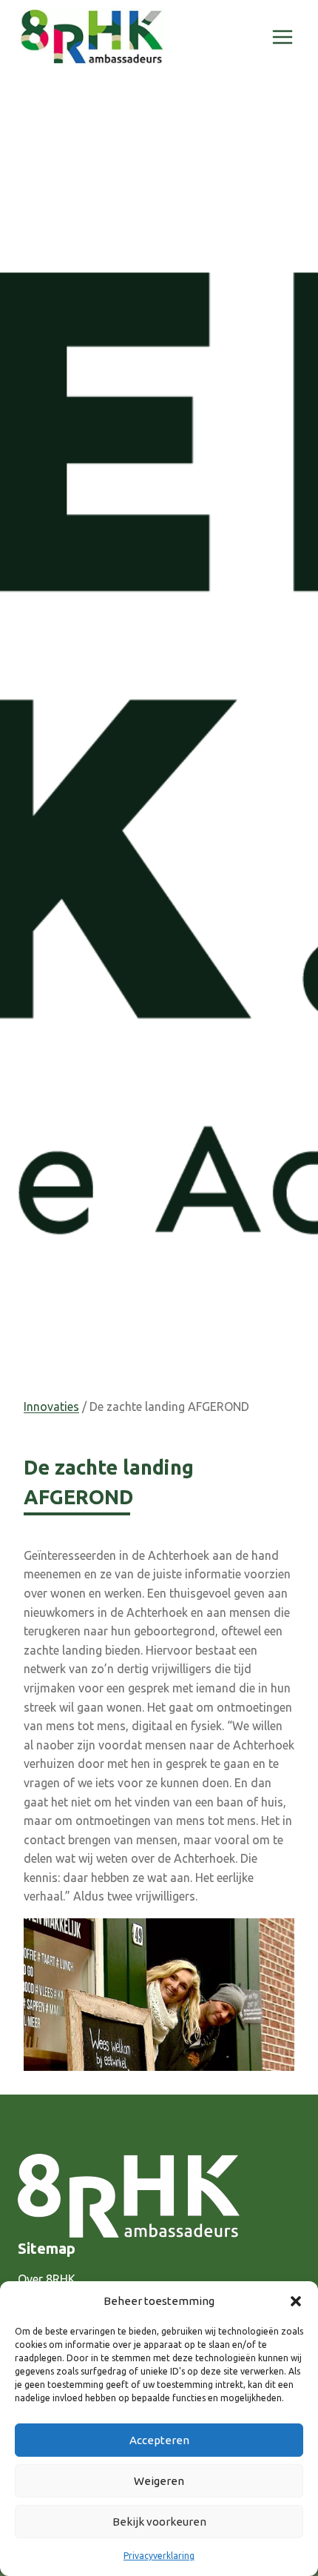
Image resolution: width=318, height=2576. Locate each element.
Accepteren (159, 2440)
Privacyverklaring (159, 2556)
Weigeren (159, 2481)
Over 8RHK (47, 2279)
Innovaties (51, 1407)
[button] (296, 2301)
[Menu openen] (282, 37)
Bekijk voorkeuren (159, 2522)
